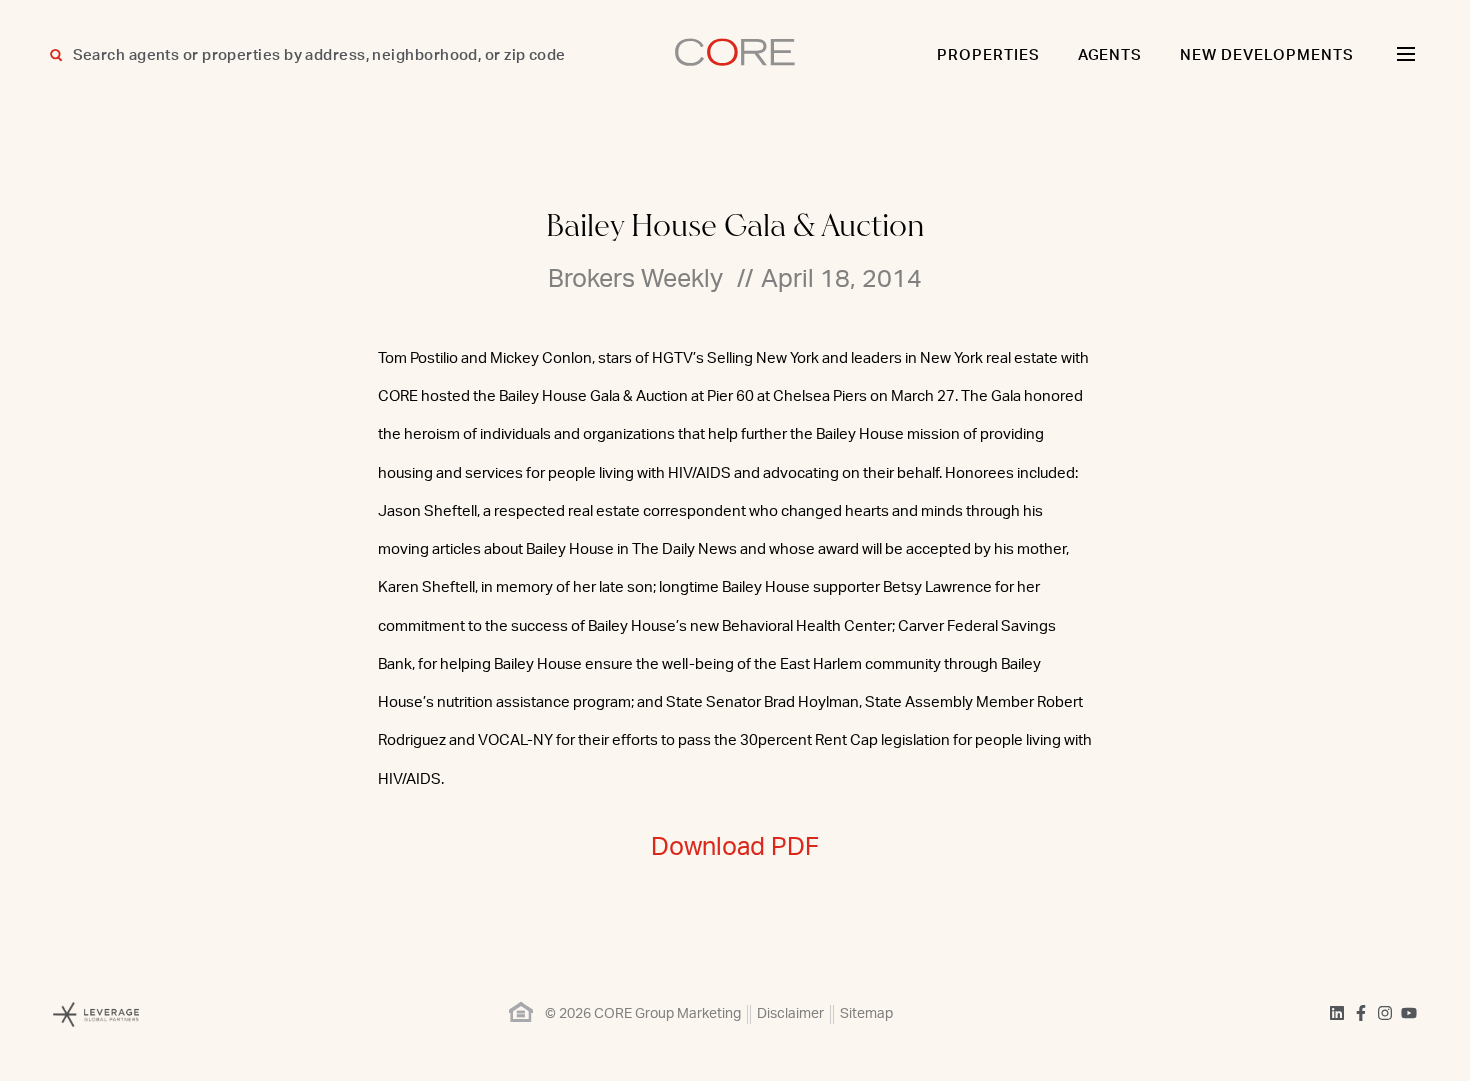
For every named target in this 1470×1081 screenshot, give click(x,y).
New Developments (1267, 55)
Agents (1110, 55)
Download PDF (735, 847)
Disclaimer (790, 1014)
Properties (988, 55)
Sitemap (866, 1014)
